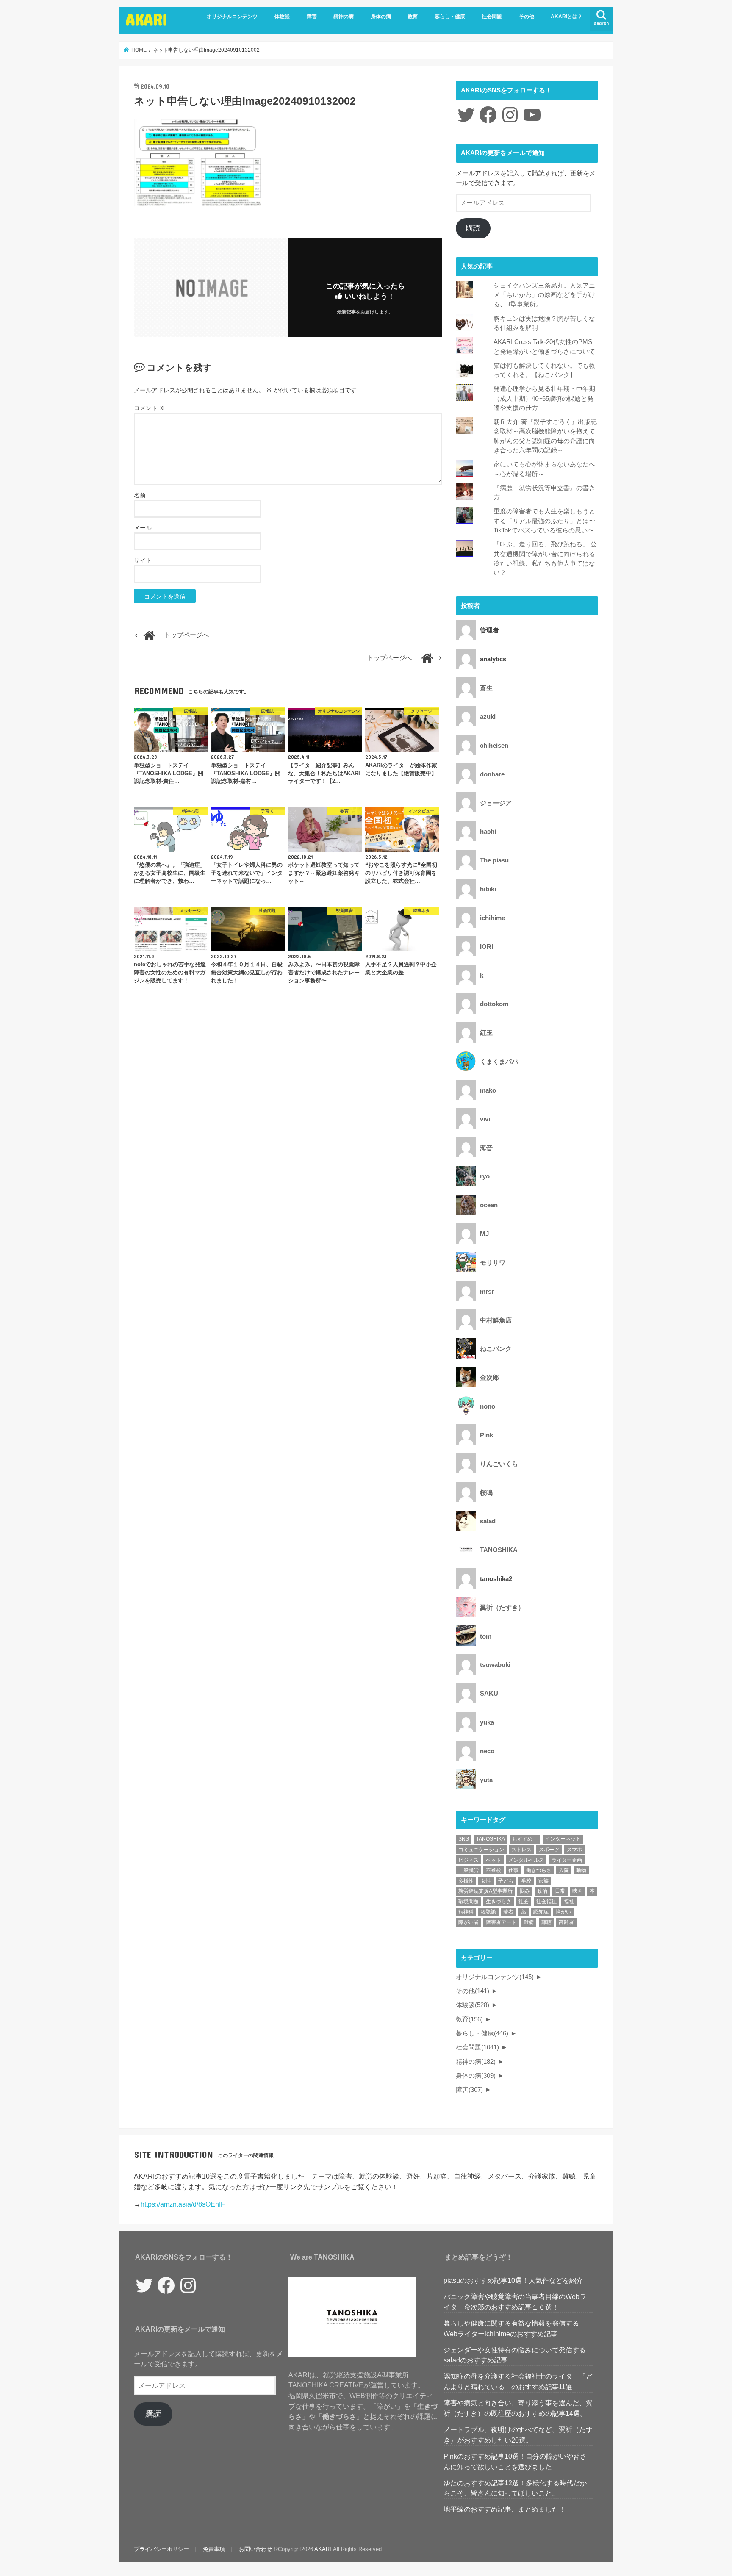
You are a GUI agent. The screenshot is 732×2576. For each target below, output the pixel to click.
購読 (473, 228)
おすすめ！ (525, 1839)
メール (143, 528)
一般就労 (469, 1870)
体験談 (282, 17)
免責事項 (214, 2549)
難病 (529, 1922)
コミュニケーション (481, 1850)
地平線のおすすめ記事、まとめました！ (505, 2509)
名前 (140, 495)
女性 (486, 1881)
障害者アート (501, 1922)
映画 (577, 1891)
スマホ (574, 1850)
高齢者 (566, 1922)
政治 (542, 1891)
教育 (413, 17)
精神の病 (344, 17)
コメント (150, 408)
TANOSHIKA (491, 1839)
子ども (506, 1881)
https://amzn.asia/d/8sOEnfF (183, 2204)
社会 (524, 1902)
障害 (312, 17)
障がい (563, 1912)
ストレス (521, 1850)
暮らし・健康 (450, 17)
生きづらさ (499, 1902)
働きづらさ (539, 1870)
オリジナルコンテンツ (232, 17)
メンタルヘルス (526, 1860)
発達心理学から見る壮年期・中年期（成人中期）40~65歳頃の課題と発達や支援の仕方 (544, 398)
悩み (525, 1891)
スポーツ (549, 1850)
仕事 (513, 1870)
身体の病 (381, 17)
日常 (560, 1891)
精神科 (466, 1912)
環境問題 (469, 1902)
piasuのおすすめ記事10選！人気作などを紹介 (513, 2280)
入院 (564, 1870)
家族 (543, 1881)
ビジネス (469, 1860)
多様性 (466, 1881)
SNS (464, 1839)
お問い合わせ (255, 2549)
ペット (494, 1860)
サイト (143, 560)
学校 (526, 1881)
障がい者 (469, 1922)
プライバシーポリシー (161, 2549)
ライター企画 (567, 1860)
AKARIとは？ (567, 17)
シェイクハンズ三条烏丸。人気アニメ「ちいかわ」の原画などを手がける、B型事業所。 (544, 295)
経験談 (488, 1912)
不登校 (494, 1870)
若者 (508, 1912)
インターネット (563, 1839)
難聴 (546, 1922)
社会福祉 (546, 1902)
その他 (527, 17)
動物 (581, 1870)
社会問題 (492, 17)
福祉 (569, 1902)
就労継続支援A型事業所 (485, 1891)
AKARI (147, 19)
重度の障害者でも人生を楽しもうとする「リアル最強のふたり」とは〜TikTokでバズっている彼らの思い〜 (544, 521)
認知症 (541, 1912)
